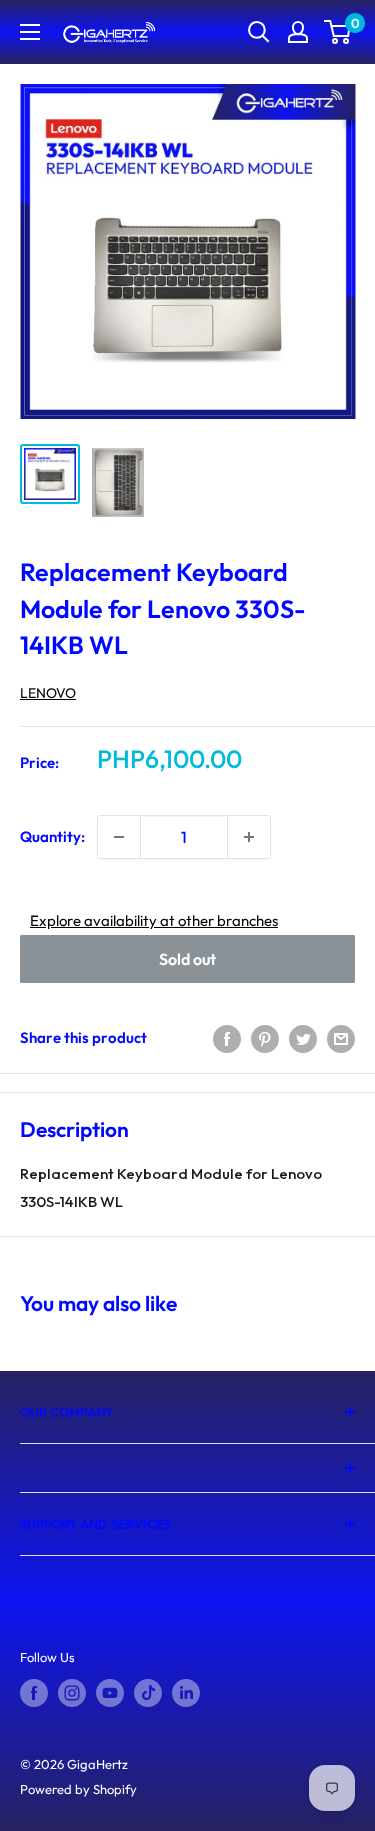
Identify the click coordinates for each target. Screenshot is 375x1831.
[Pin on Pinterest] (265, 1037)
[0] (338, 32)
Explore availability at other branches (154, 920)
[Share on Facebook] (227, 1037)
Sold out (187, 959)
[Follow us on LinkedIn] (186, 1693)
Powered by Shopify (78, 1789)
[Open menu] (30, 32)
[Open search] (259, 32)
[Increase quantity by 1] (249, 837)
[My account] (298, 32)
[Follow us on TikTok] (148, 1693)
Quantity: (52, 836)
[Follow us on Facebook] (34, 1693)
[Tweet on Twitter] (303, 1037)
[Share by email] (341, 1037)
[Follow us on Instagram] (72, 1693)
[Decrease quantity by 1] (119, 837)
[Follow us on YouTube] (110, 1693)
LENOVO (48, 693)
